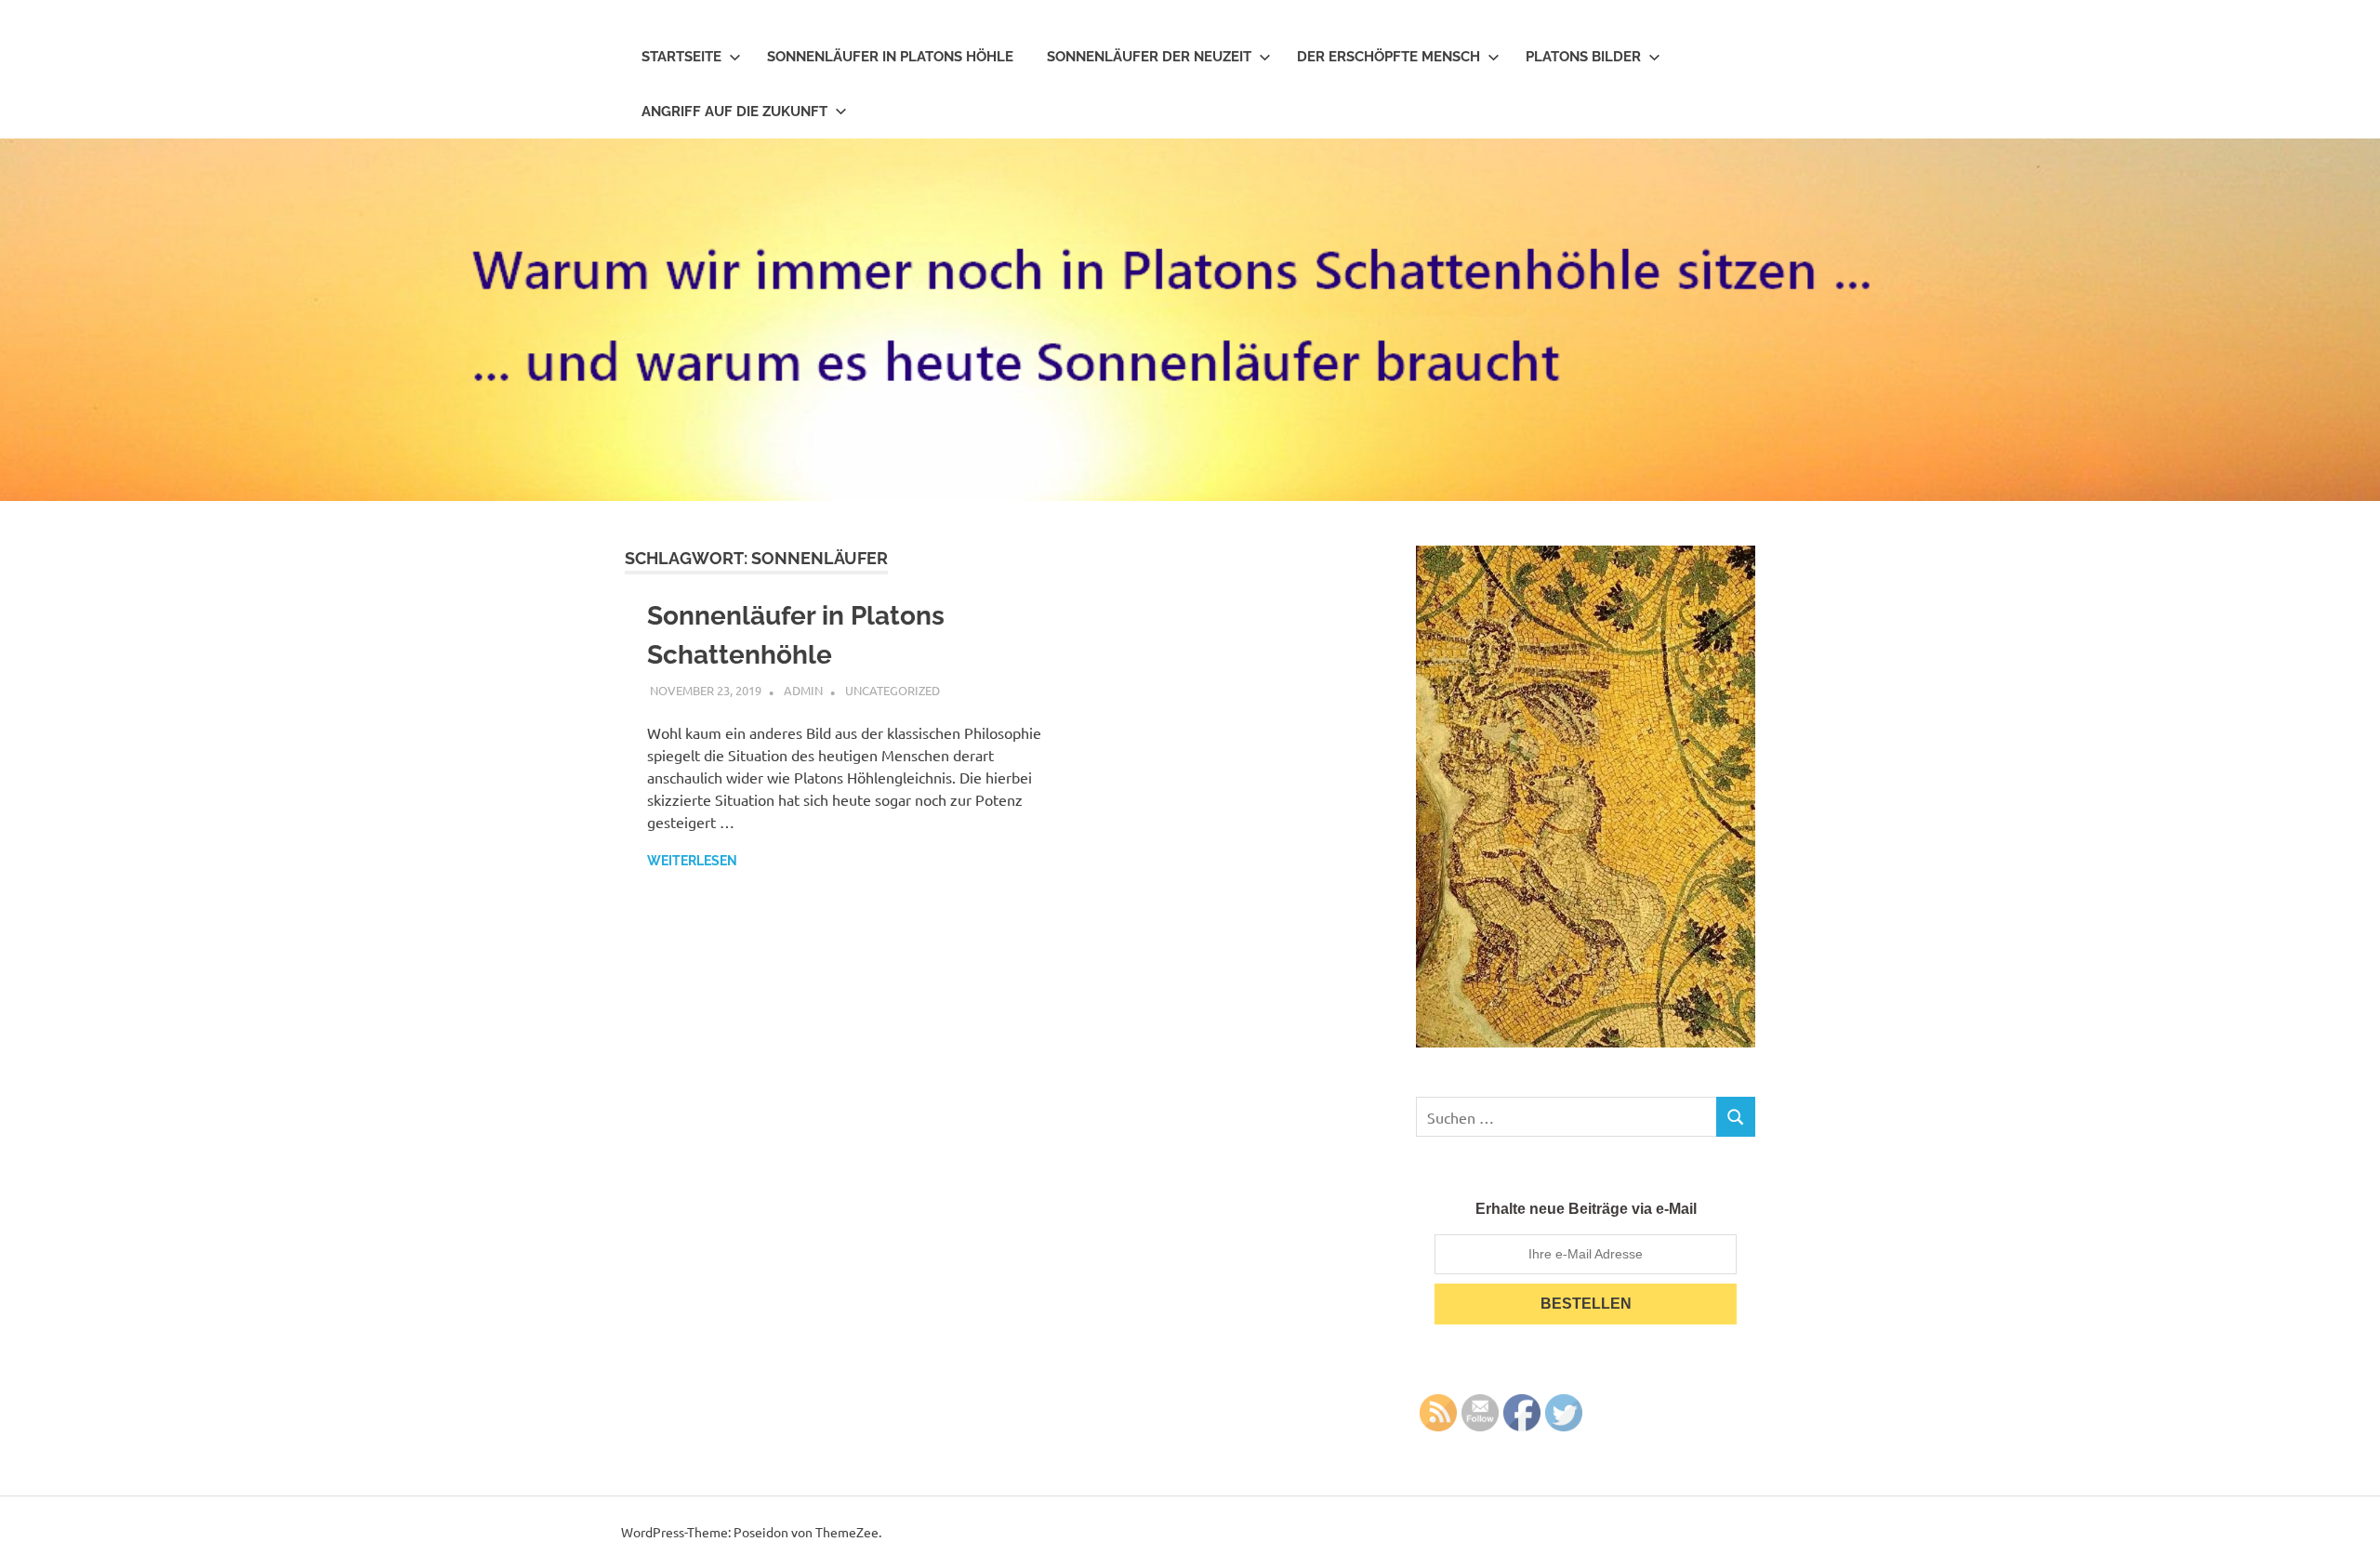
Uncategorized (892, 690)
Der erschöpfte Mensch (1388, 57)
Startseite (681, 57)
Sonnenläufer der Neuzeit (1149, 57)
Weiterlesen (692, 861)
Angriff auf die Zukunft (734, 112)
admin (803, 690)
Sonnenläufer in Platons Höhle (890, 57)
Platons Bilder (1583, 57)
